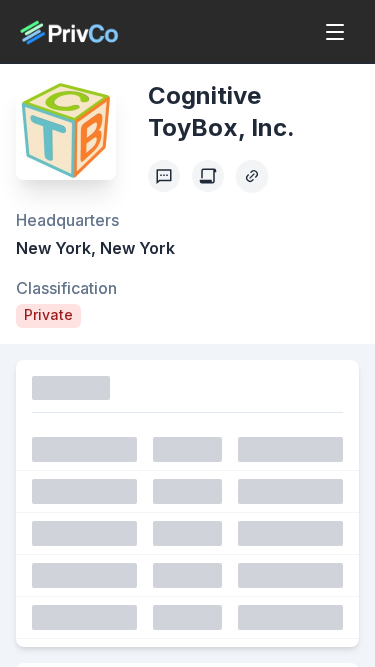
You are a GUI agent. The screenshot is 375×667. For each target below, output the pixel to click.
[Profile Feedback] (164, 176)
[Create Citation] (208, 176)
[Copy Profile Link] (252, 176)
